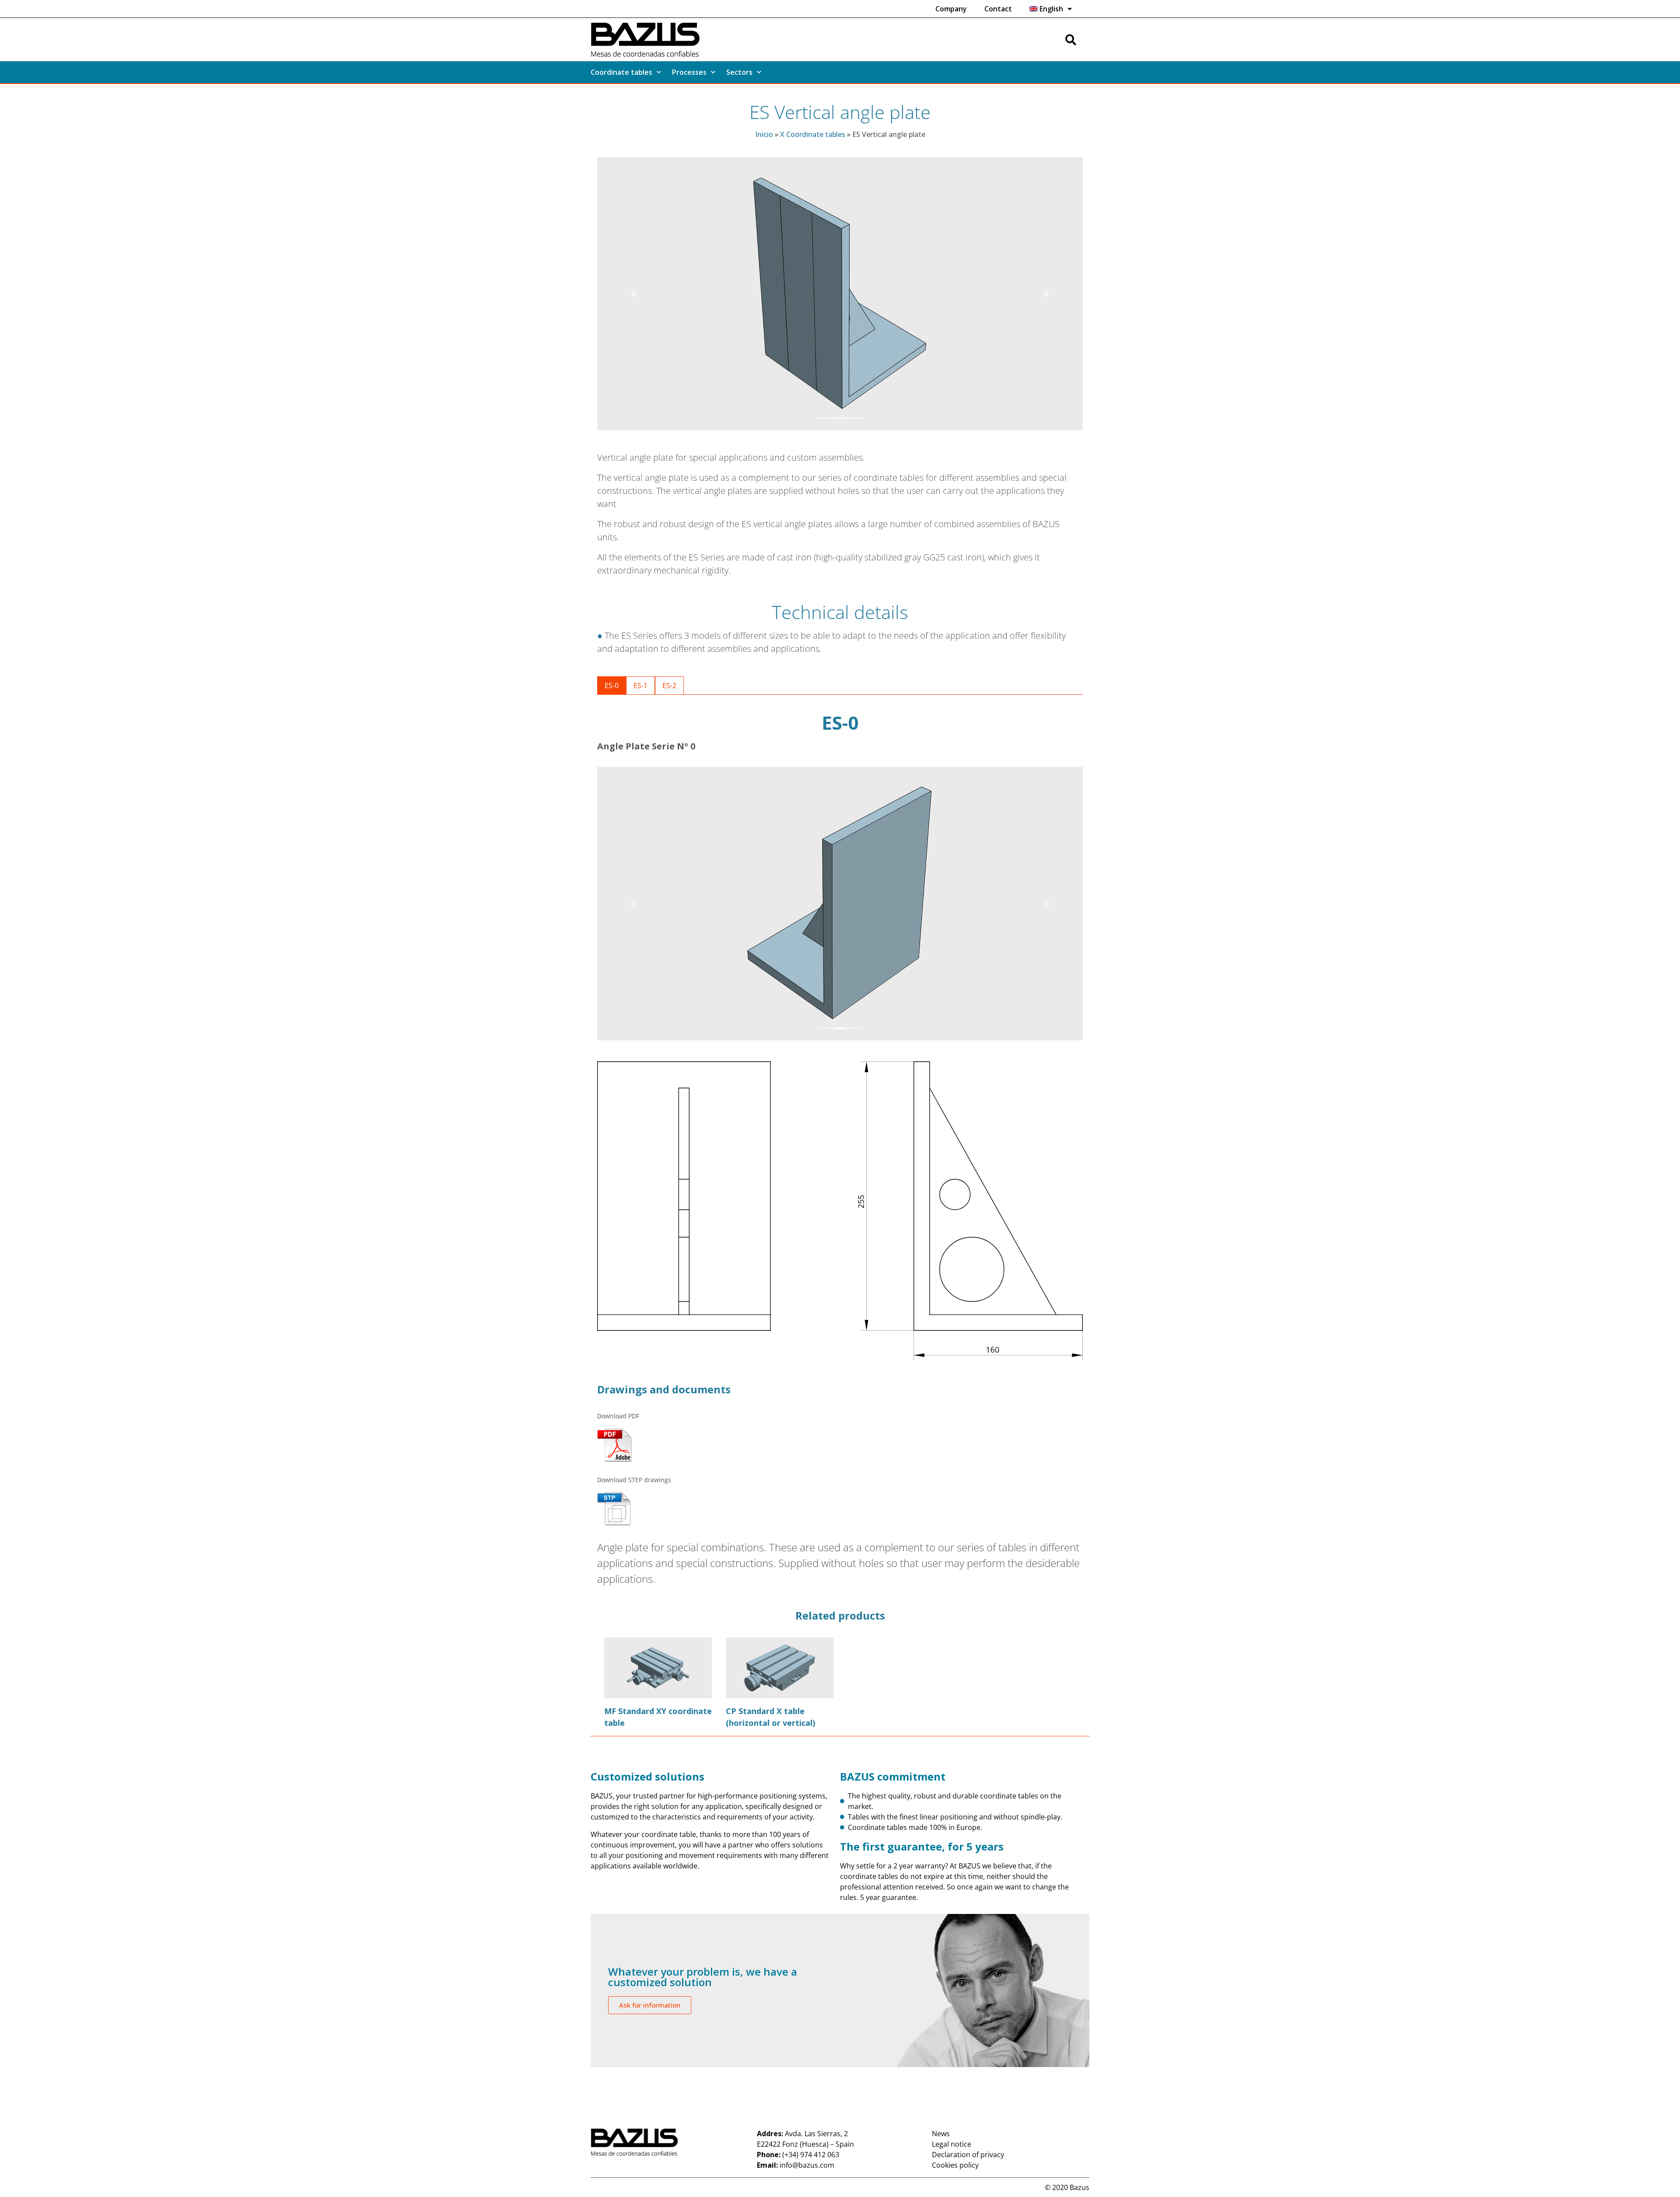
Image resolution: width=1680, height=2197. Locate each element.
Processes (689, 72)
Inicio (764, 134)
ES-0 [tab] (612, 686)
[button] (634, 294)
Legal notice (952, 2144)
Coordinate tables (621, 72)
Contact (998, 9)
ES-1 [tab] (640, 686)
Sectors (739, 72)
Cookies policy (955, 2165)
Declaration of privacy (968, 2155)
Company (951, 9)
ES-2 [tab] (669, 686)
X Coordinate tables (813, 134)
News (941, 2134)
